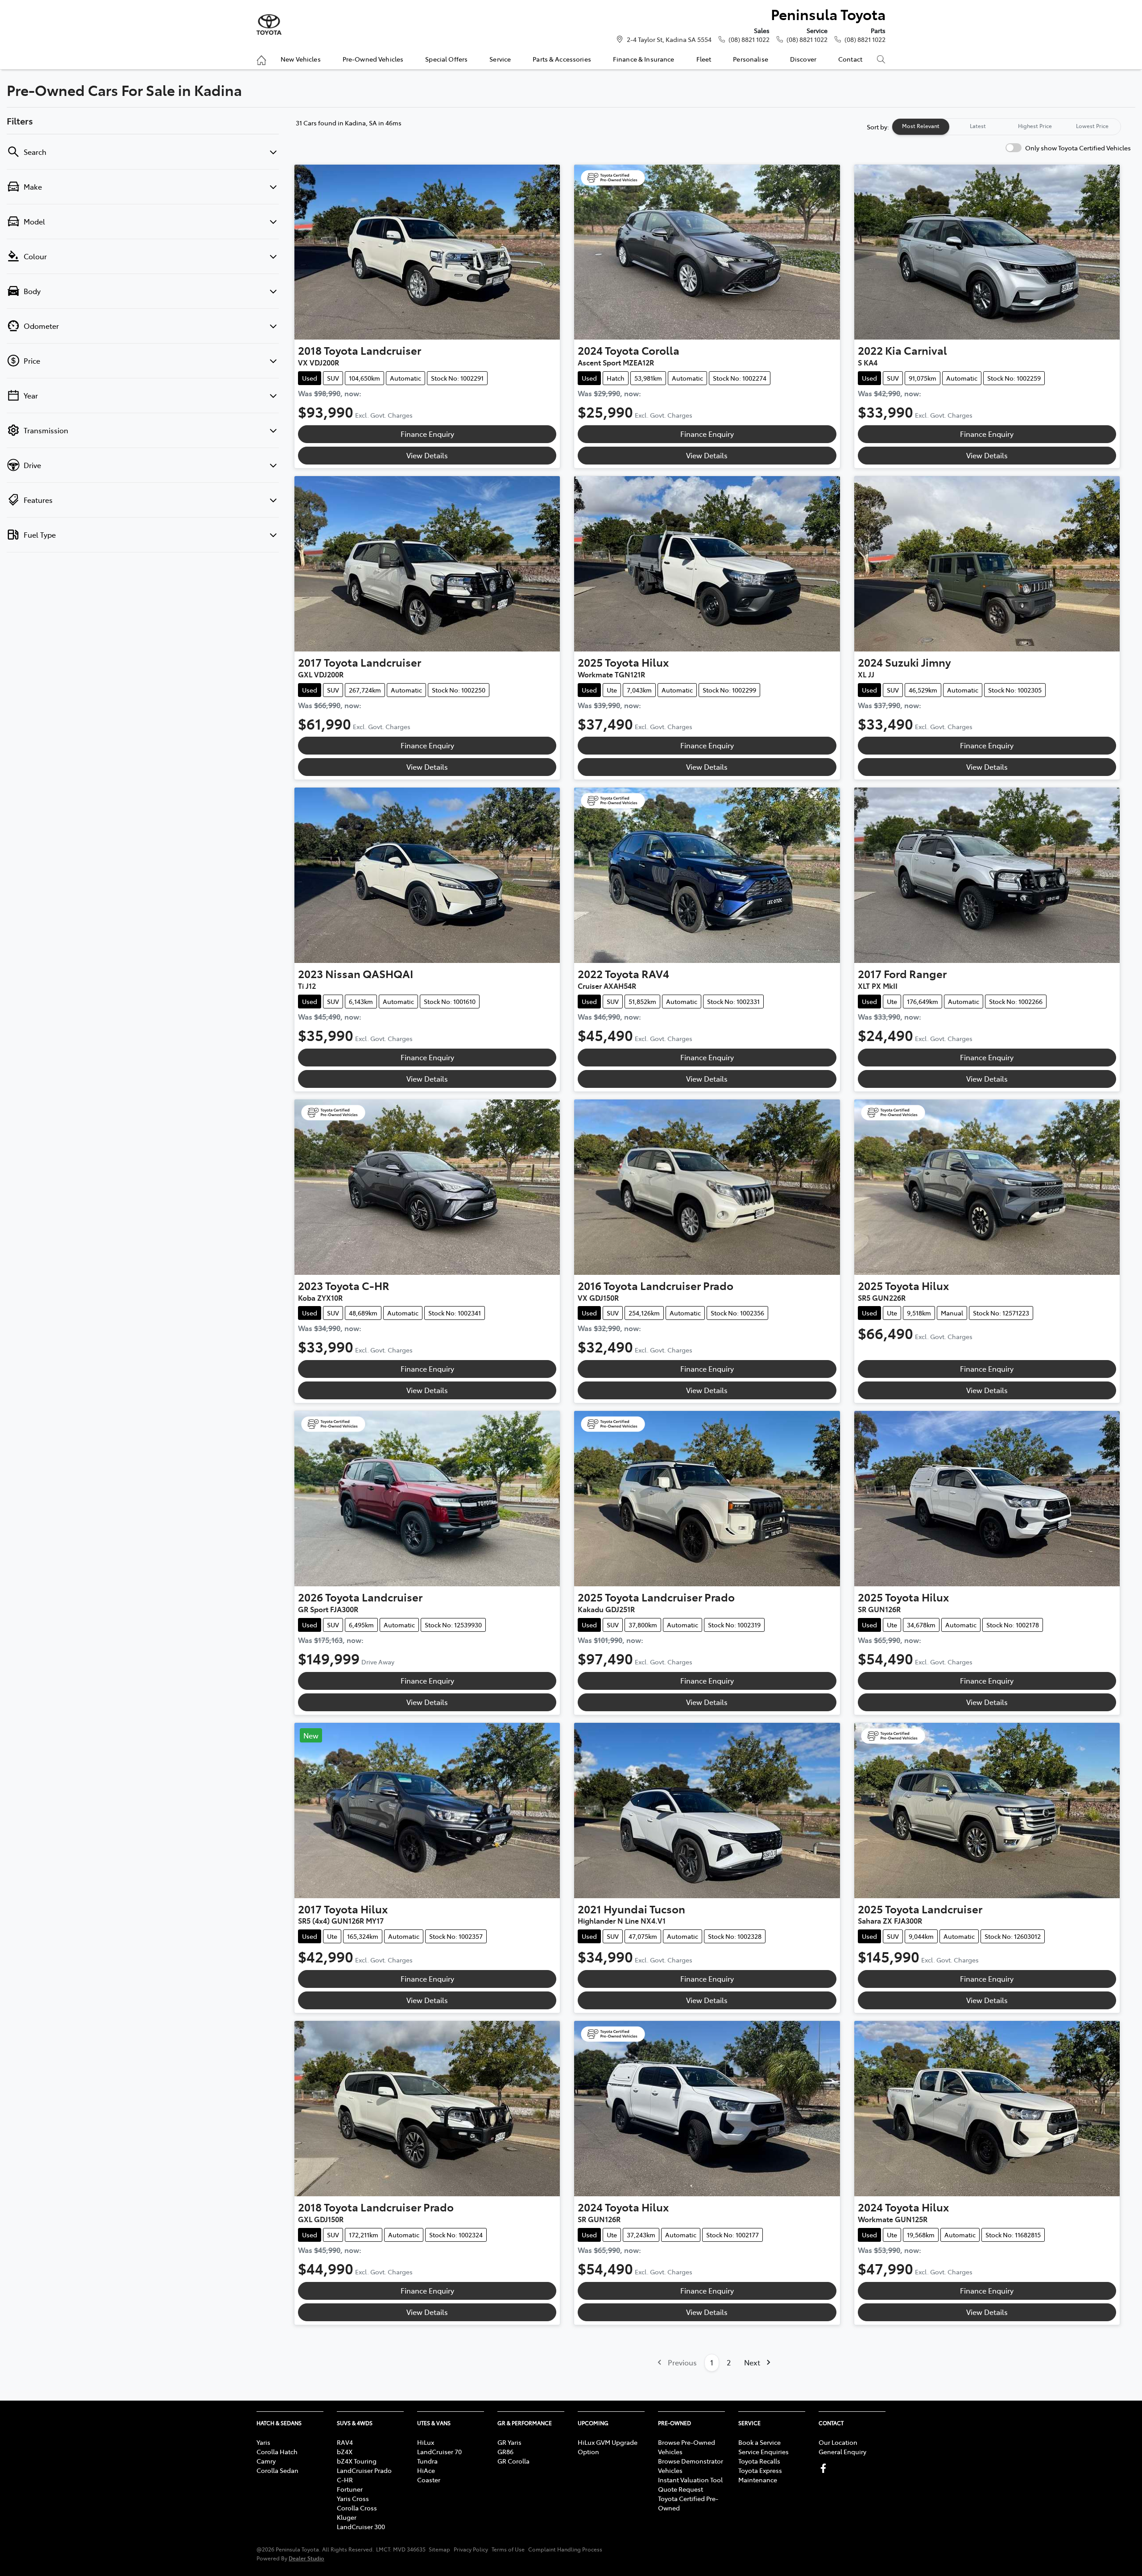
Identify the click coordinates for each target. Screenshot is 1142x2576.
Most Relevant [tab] (921, 126)
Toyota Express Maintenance (760, 2475)
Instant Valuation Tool (690, 2480)
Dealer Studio (306, 2558)
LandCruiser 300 (361, 2526)
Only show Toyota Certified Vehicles (1078, 148)
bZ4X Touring (357, 2461)
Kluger (347, 2517)
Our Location (838, 2442)
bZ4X (345, 2452)
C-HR (345, 2480)
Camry (266, 2461)
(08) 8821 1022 (749, 39)
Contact (850, 59)
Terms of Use (508, 2549)
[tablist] (1006, 127)
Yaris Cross (353, 2498)
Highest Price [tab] (1035, 126)
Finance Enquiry (427, 434)
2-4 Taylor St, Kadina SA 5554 (669, 39)
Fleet (704, 59)
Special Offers (446, 59)
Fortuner (350, 2489)
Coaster (429, 2480)
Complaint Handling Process (565, 2549)
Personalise (751, 59)
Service (500, 59)
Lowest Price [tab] (1092, 126)
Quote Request (681, 2489)
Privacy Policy (471, 2549)
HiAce (426, 2470)
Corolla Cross (357, 2508)
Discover (803, 59)
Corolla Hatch (277, 2452)
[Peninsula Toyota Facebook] (825, 2468)
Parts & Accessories (562, 59)
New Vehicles (301, 59)
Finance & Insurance (644, 59)
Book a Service (759, 2442)
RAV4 (345, 2442)
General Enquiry (842, 2452)
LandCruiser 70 (439, 2452)
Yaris (263, 2442)
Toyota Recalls (759, 2461)
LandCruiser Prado (364, 2470)
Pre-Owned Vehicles (373, 59)
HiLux (426, 2442)
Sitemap (439, 2549)
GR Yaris (509, 2442)
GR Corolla (513, 2461)
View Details (427, 455)
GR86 (505, 2452)
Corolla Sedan (277, 2470)
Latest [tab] (978, 126)
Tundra (427, 2461)
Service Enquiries (763, 2452)
